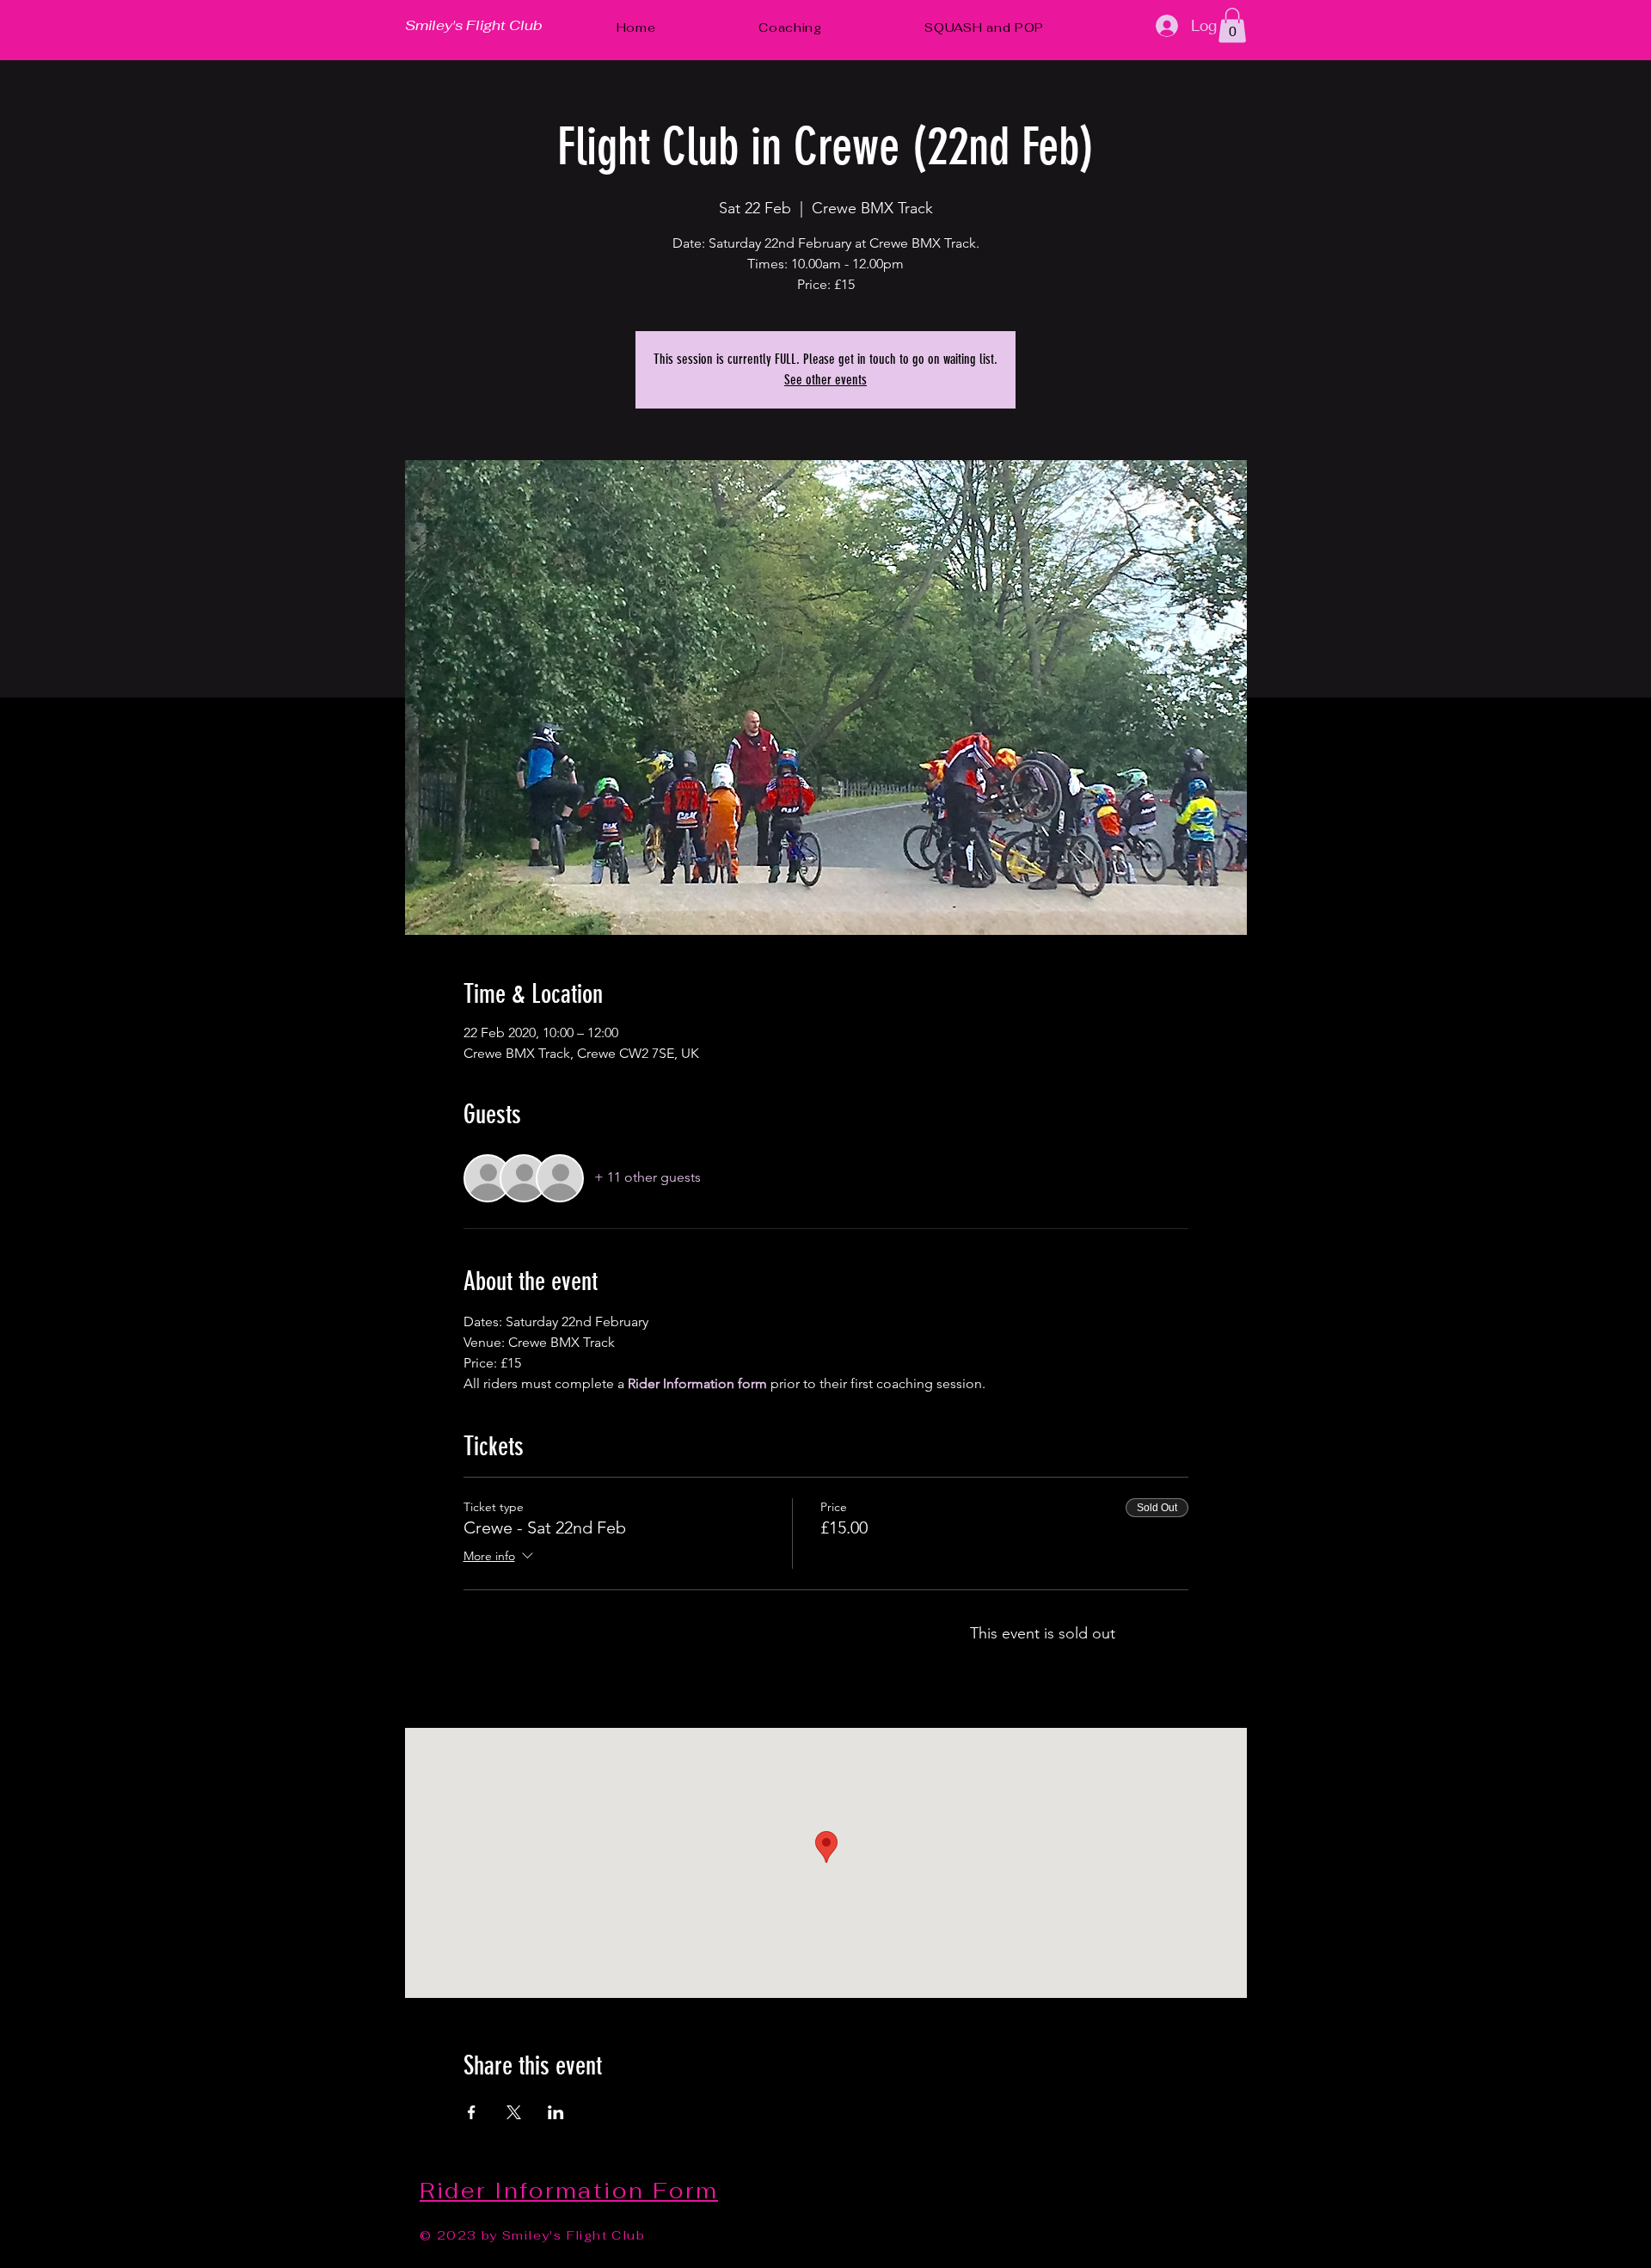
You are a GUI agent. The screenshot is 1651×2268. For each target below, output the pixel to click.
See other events (825, 380)
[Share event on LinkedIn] (556, 2112)
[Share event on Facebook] (472, 2112)
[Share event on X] (514, 2112)
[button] (1232, 25)
